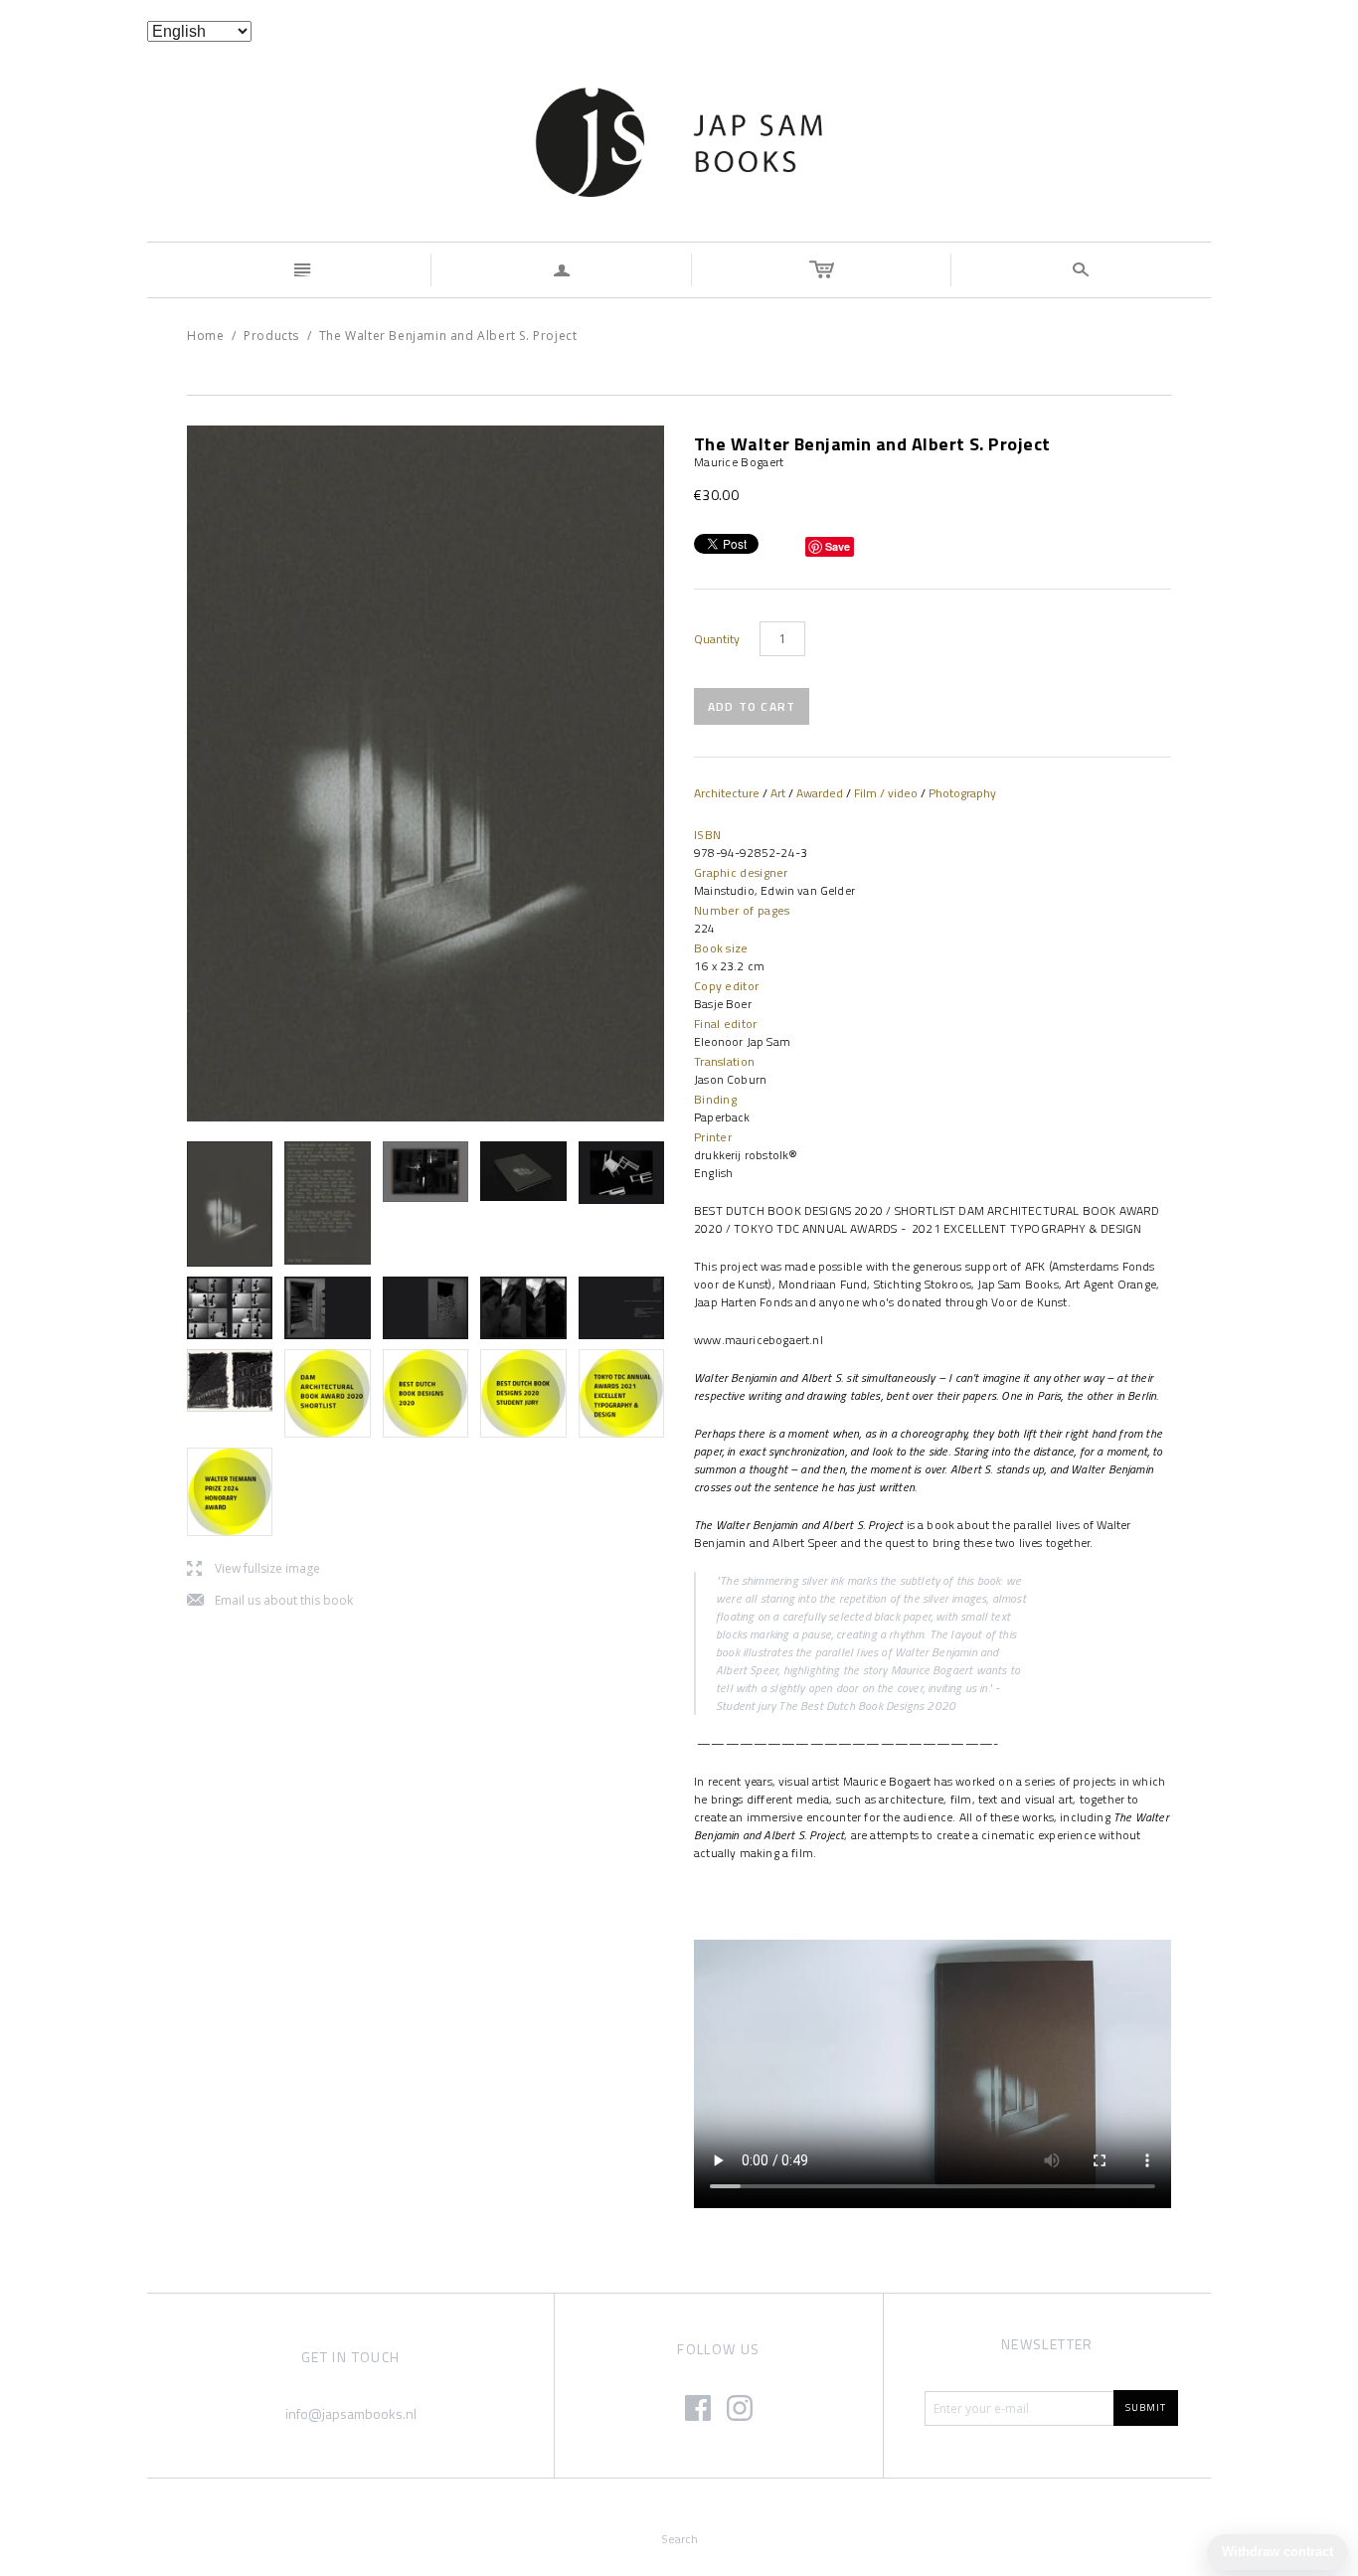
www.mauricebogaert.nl (759, 1340)
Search (679, 2539)
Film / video (886, 793)
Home (205, 336)
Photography (962, 793)
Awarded (820, 793)
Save (838, 546)
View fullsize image (254, 1569)
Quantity (717, 639)
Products (271, 336)
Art (778, 793)
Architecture (727, 793)
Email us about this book (270, 1601)
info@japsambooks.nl (351, 2413)
